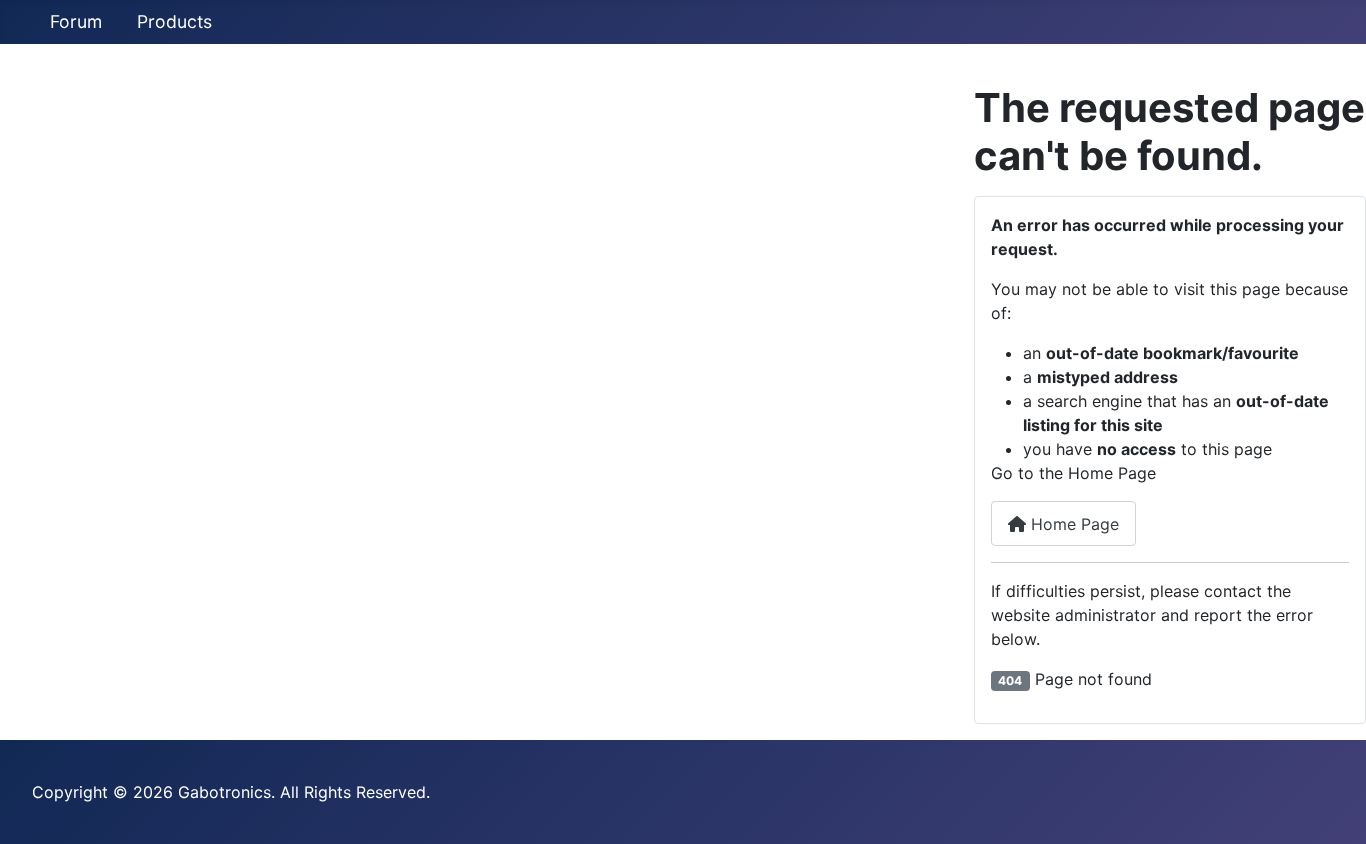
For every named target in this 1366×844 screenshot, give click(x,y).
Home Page (1072, 524)
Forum (76, 21)
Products (174, 21)
